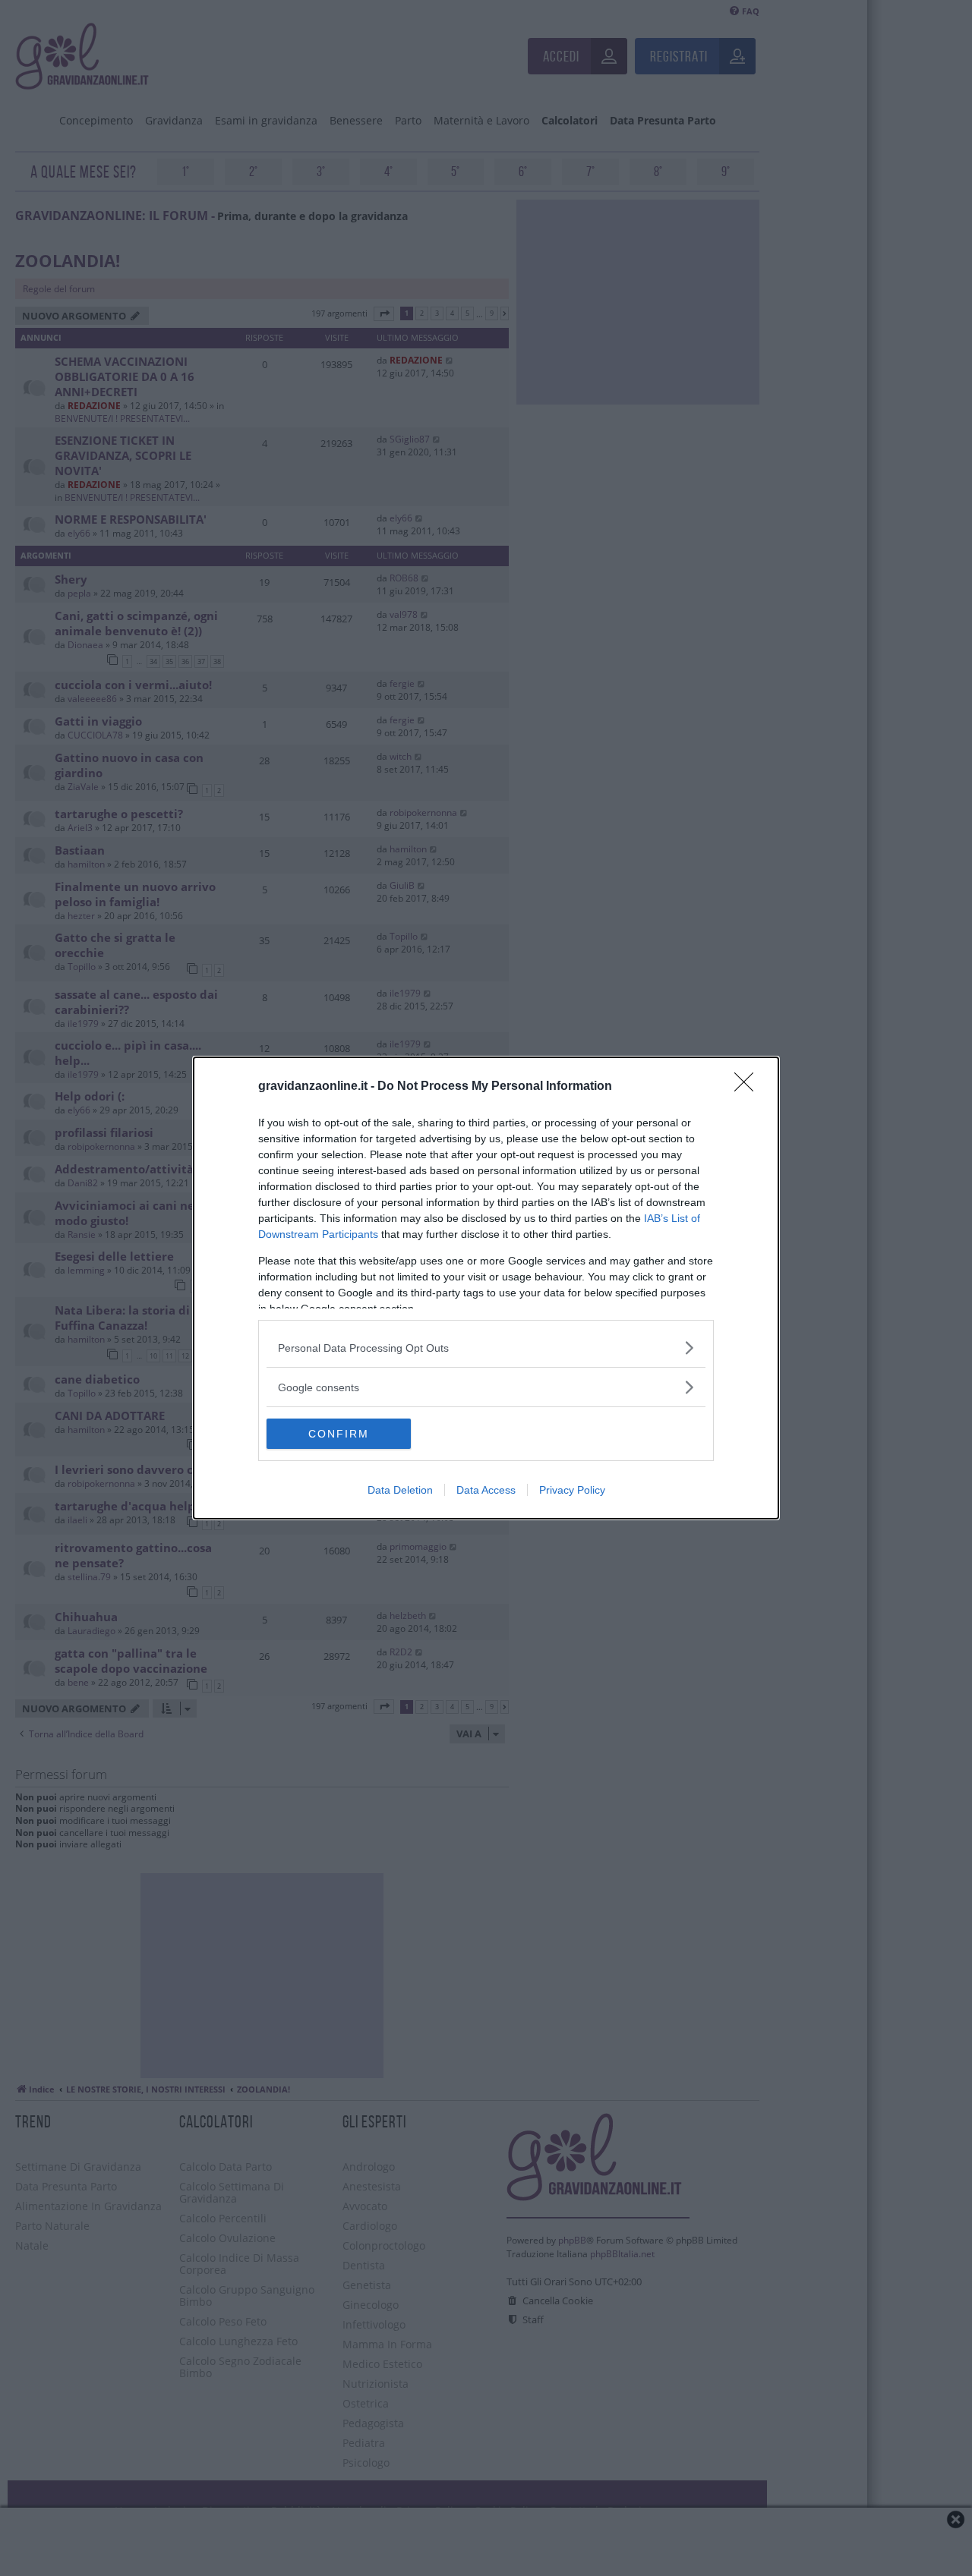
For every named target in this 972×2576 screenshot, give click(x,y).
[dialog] (486, 1288)
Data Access (486, 1490)
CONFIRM (339, 1434)
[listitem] (486, 1348)
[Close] (749, 1087)
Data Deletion (400, 1490)
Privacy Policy (572, 1490)
